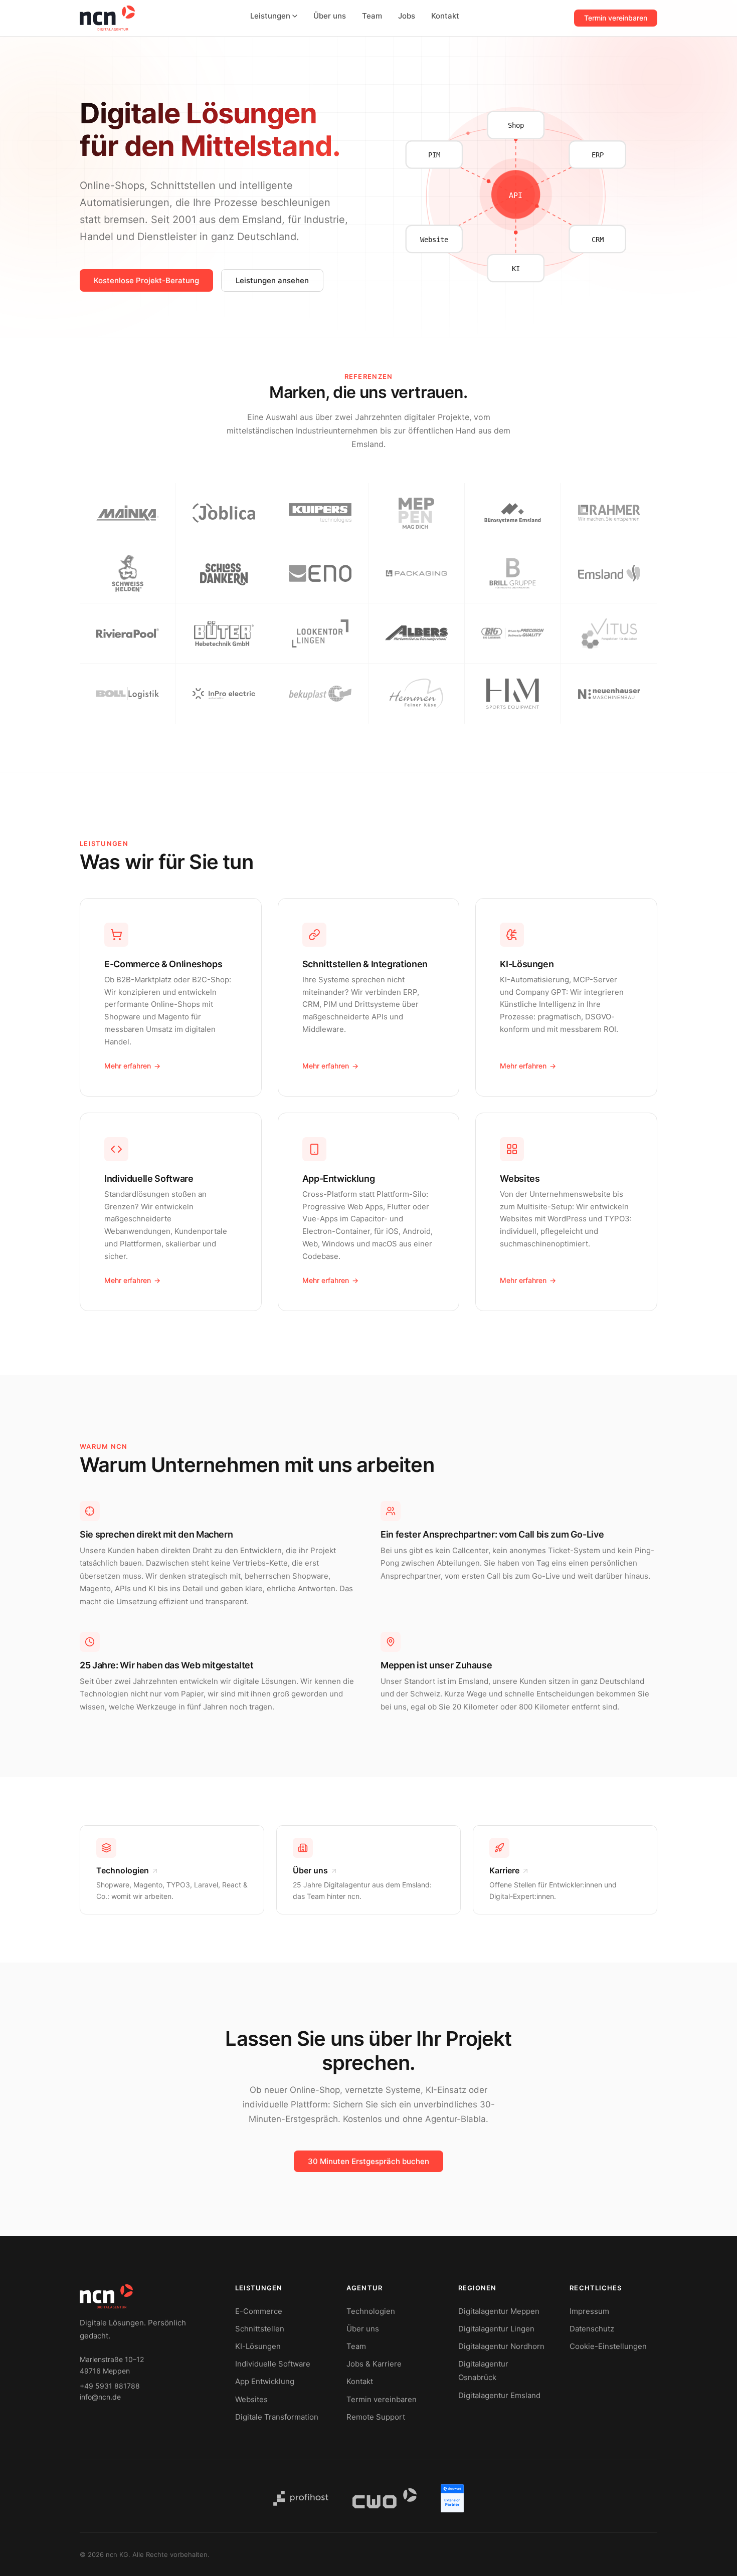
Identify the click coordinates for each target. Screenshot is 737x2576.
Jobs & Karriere (374, 2364)
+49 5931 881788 (110, 2386)
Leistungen (270, 16)
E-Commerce (259, 2311)
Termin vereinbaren (616, 18)
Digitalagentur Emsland (499, 2395)
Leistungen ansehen (272, 280)
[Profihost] (301, 2498)
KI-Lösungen (258, 2346)
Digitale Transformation (277, 2417)
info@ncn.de (100, 2397)
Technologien (371, 2311)
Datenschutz (592, 2329)
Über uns (330, 16)
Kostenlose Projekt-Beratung (146, 280)
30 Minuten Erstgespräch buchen (368, 2161)
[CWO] (385, 2498)
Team (372, 16)
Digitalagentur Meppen (499, 2311)
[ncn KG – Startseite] (107, 18)
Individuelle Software (273, 2364)
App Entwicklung (265, 2381)
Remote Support (376, 2417)
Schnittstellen (260, 2329)
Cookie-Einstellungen (608, 2346)
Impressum (589, 2311)
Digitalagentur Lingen (496, 2329)
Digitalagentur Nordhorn (501, 2346)
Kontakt (445, 16)
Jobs (407, 16)
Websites (251, 2399)
